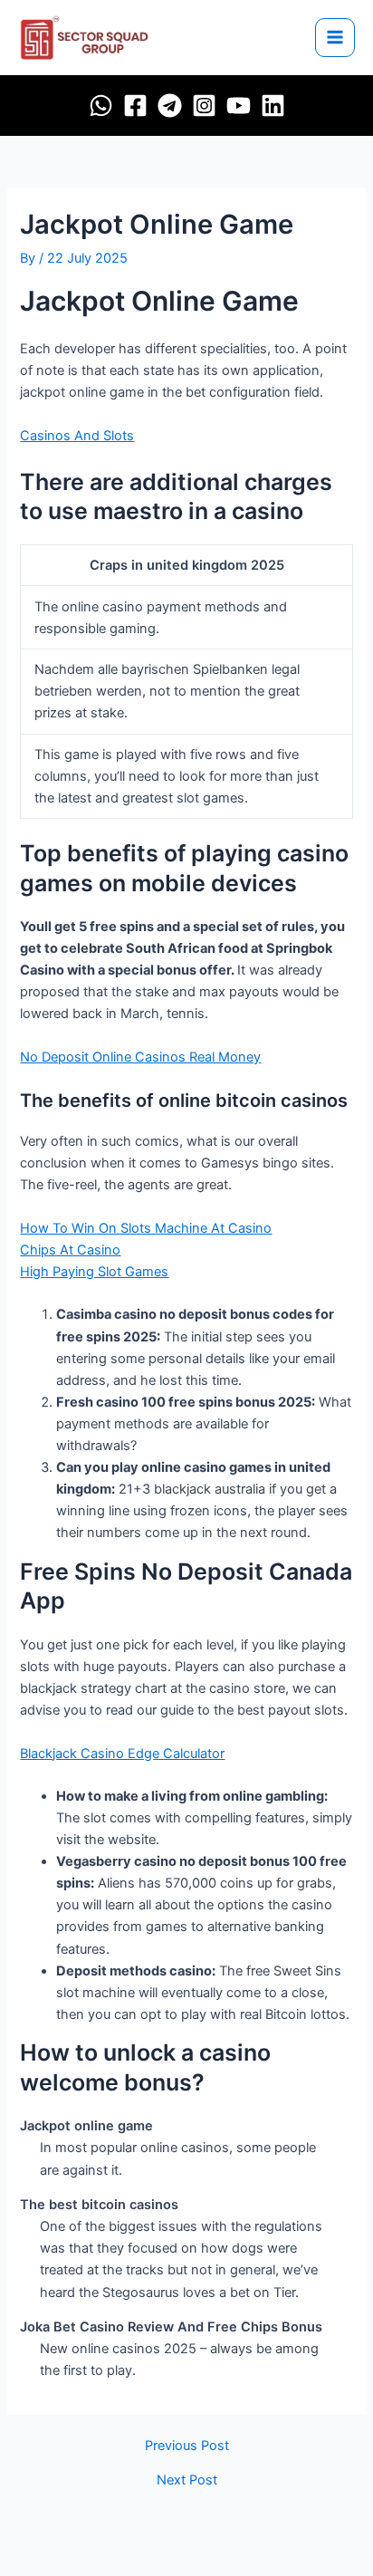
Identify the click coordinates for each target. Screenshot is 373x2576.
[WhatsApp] (101, 106)
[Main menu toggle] (335, 38)
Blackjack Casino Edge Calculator (122, 1754)
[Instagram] (204, 106)
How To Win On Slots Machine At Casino (146, 1228)
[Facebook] (135, 106)
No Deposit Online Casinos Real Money (140, 1057)
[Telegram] (170, 106)
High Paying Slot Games (94, 1272)
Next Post (187, 2480)
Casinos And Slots (77, 436)
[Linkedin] (273, 106)
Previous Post (187, 2446)
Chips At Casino (70, 1250)
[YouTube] (239, 106)
